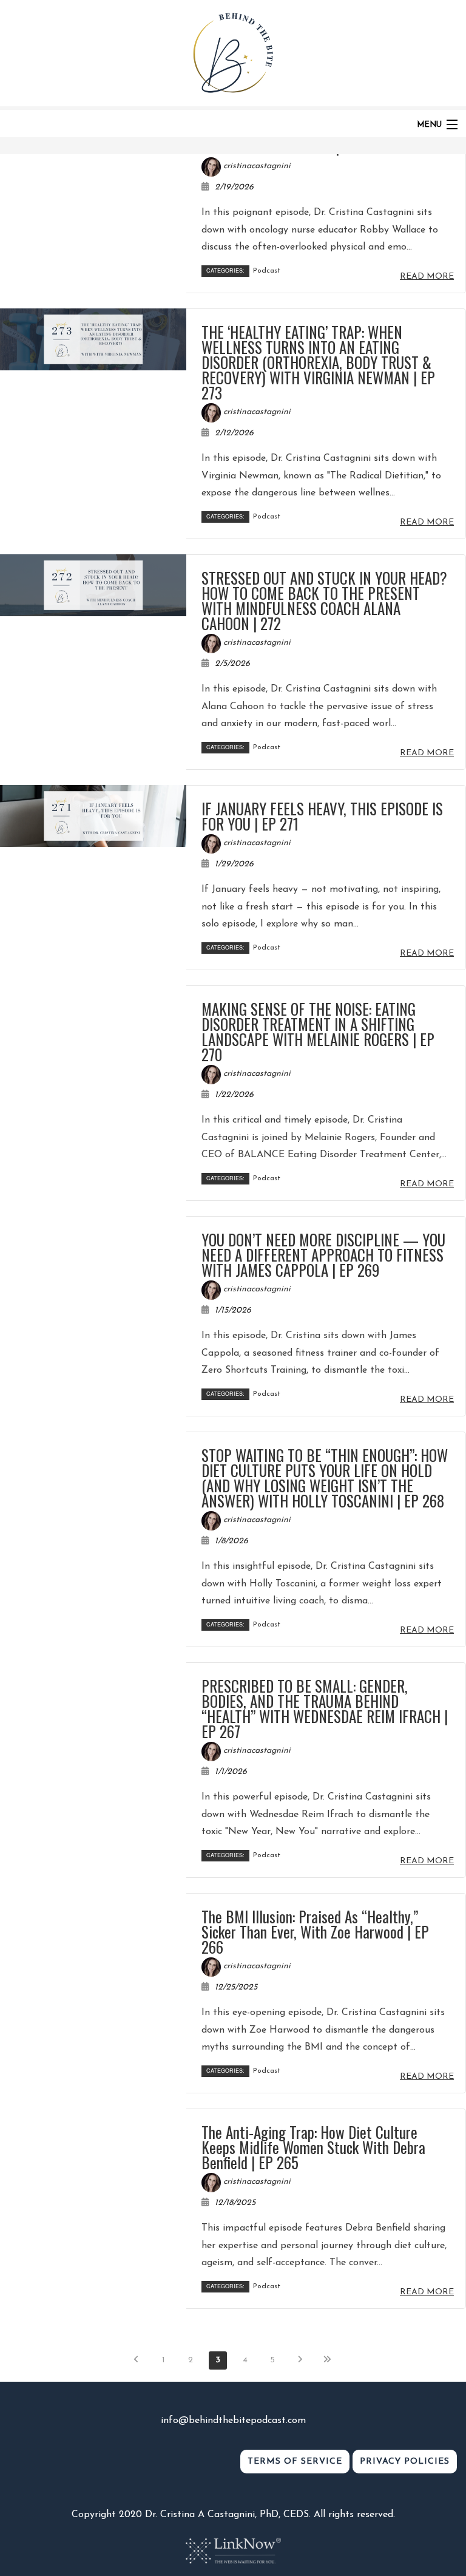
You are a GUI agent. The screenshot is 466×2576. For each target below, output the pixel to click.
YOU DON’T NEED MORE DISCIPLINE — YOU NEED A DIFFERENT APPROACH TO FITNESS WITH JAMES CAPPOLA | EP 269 (323, 1255)
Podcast (267, 271)
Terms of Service (295, 2462)
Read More (427, 277)
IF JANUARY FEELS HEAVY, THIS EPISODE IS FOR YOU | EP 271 (322, 816)
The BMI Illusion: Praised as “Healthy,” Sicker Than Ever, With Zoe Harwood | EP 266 (315, 1932)
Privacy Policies (405, 2462)
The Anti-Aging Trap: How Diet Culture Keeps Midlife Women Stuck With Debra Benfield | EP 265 (313, 2147)
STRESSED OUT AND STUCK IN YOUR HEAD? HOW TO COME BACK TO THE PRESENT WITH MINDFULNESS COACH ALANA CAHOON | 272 (324, 600)
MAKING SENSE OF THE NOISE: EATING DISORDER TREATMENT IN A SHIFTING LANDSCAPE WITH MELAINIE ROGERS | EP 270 (318, 1031)
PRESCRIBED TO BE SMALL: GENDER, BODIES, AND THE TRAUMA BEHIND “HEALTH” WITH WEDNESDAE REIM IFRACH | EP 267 (325, 1708)
